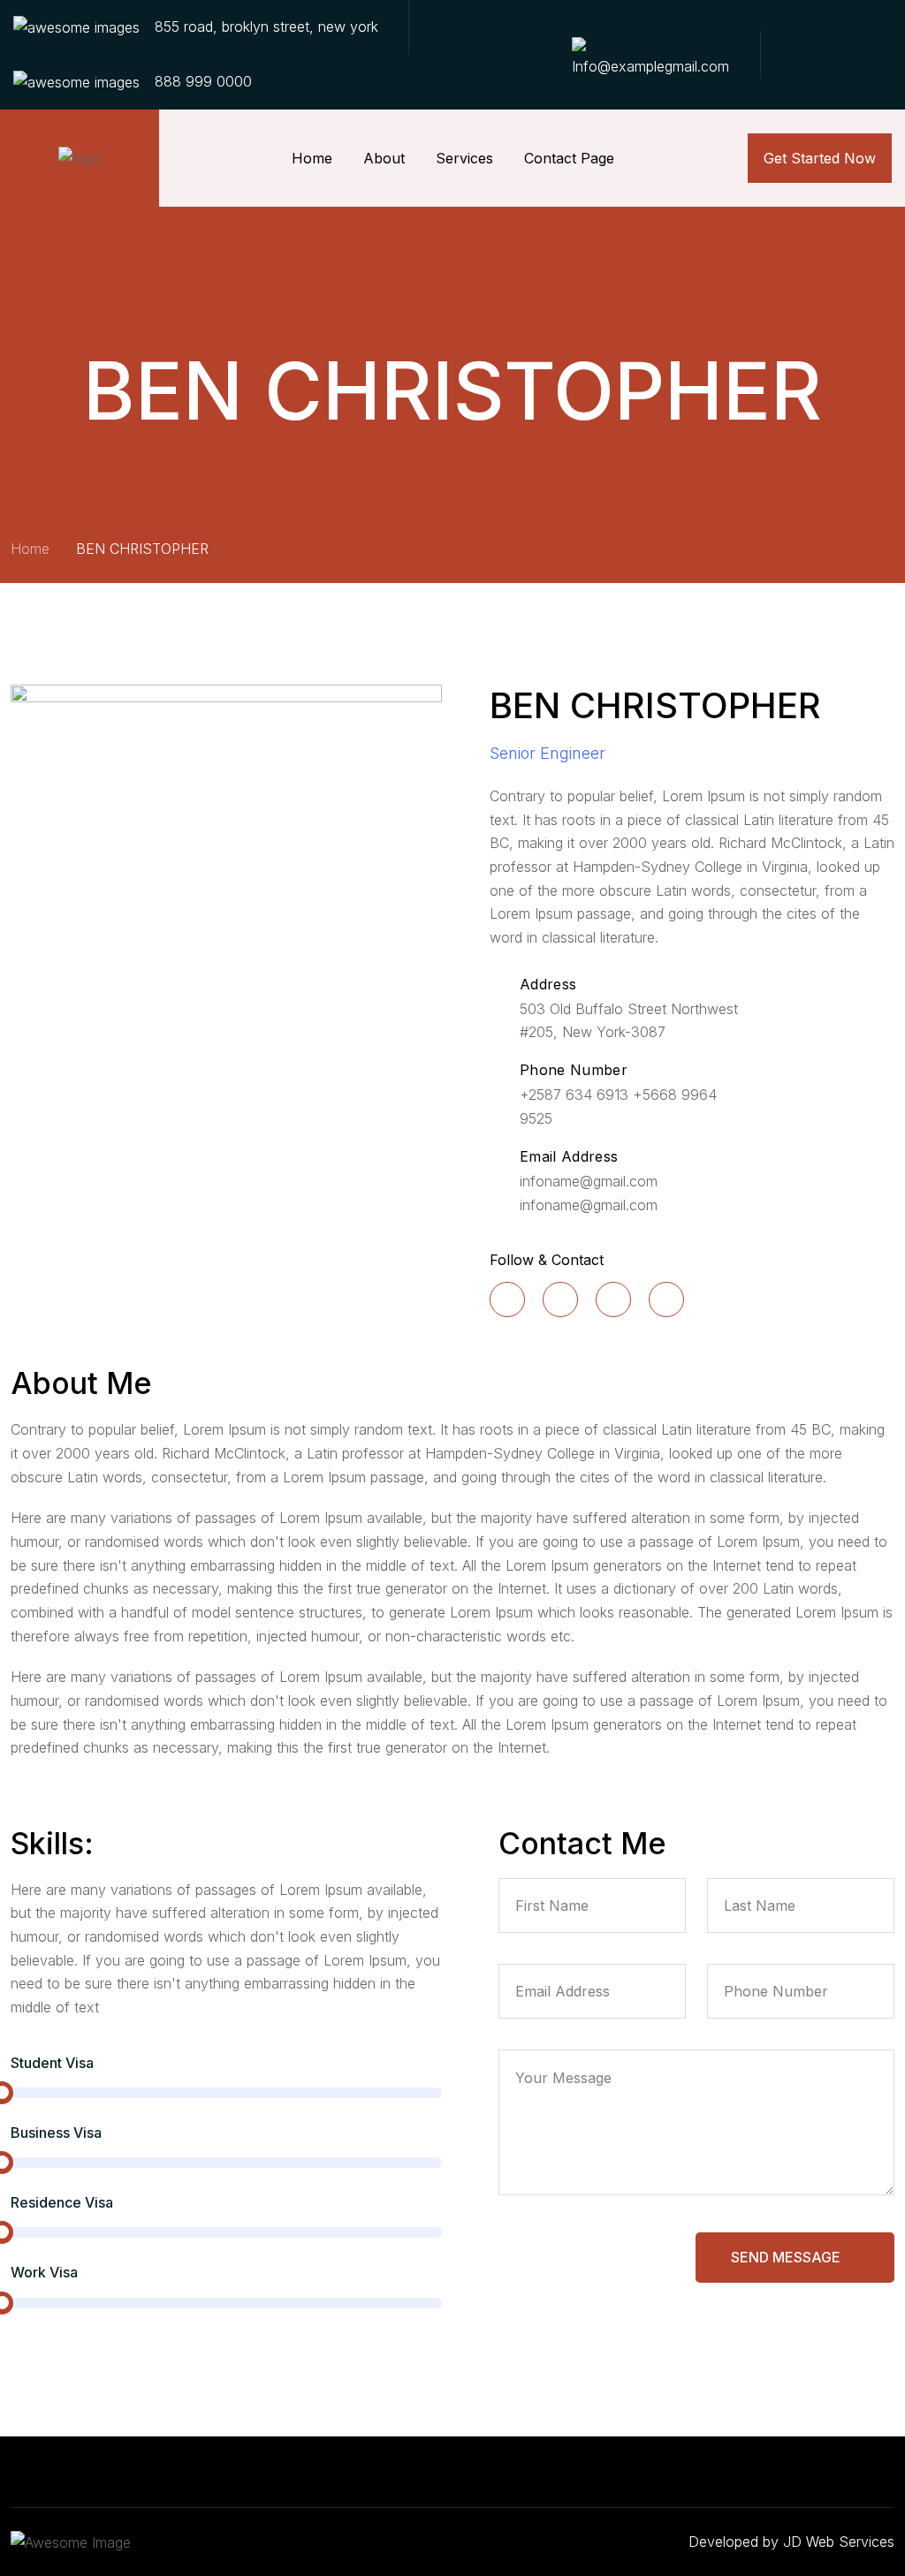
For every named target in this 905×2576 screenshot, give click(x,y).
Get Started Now (820, 158)
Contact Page (569, 158)
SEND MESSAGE (787, 2257)
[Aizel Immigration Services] (80, 158)
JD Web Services (839, 2542)
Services (464, 158)
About (384, 158)
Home (312, 158)
